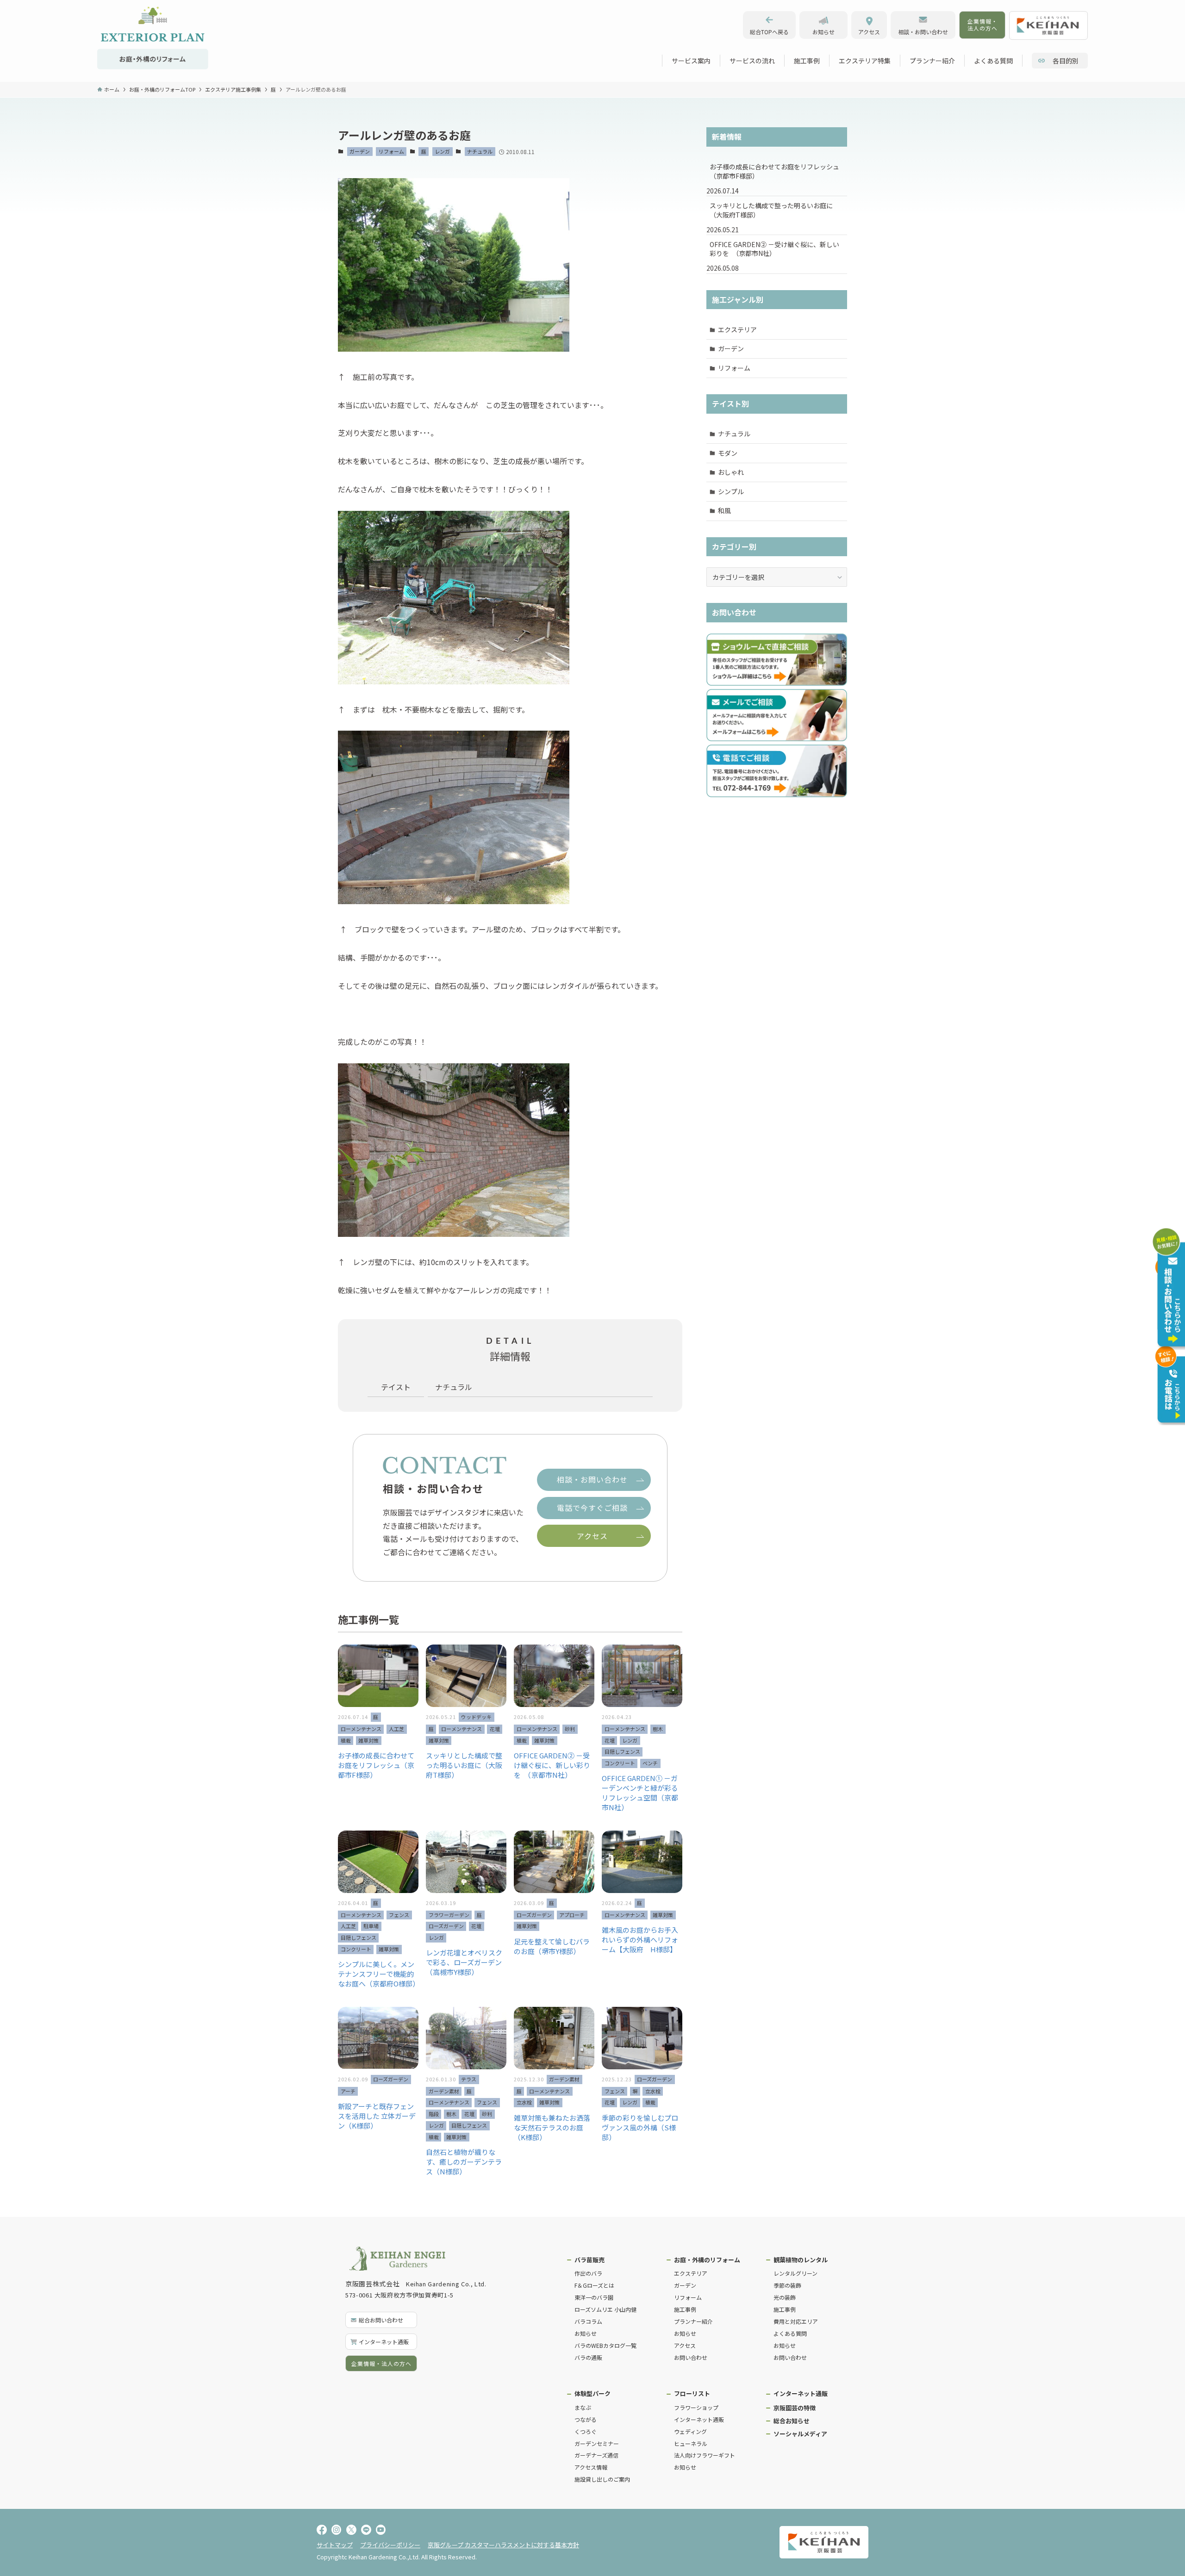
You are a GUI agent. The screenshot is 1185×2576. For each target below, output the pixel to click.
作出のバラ (588, 2273)
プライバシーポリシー (390, 2545)
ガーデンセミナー (597, 2443)
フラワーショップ (696, 2407)
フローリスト (692, 2393)
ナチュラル (480, 151)
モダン (728, 453)
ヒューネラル (691, 2443)
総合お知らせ (792, 2421)
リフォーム (391, 151)
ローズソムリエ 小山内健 (605, 2309)
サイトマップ (335, 2545)
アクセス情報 (591, 2467)
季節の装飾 (787, 2285)
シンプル (731, 491)
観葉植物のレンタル (801, 2260)
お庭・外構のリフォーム (707, 2260)
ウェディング (690, 2431)
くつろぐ (586, 2431)
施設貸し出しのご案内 (602, 2479)
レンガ (442, 151)
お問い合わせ (691, 2357)
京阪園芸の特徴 (795, 2408)
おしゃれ (731, 472)
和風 (724, 510)
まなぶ (583, 2407)
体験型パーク (592, 2393)
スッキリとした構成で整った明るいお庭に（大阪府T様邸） (771, 210)
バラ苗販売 (589, 2260)
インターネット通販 (699, 2419)
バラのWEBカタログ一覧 (605, 2345)
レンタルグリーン (795, 2273)
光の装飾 (785, 2297)
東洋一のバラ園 (594, 2297)
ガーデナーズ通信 (596, 2455)
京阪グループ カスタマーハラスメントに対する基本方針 (503, 2545)
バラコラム (588, 2321)
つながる (586, 2419)
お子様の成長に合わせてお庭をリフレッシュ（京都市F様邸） (774, 171)
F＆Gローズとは (594, 2285)
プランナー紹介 (693, 2321)
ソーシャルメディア (800, 2434)
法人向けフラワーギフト (705, 2455)
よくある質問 (790, 2333)
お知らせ (586, 2333)
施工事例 (685, 2309)
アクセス (685, 2345)
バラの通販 (588, 2357)
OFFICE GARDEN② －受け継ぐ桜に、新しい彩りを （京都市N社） (774, 249)
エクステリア (737, 329)
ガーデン (360, 151)
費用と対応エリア (796, 2321)
